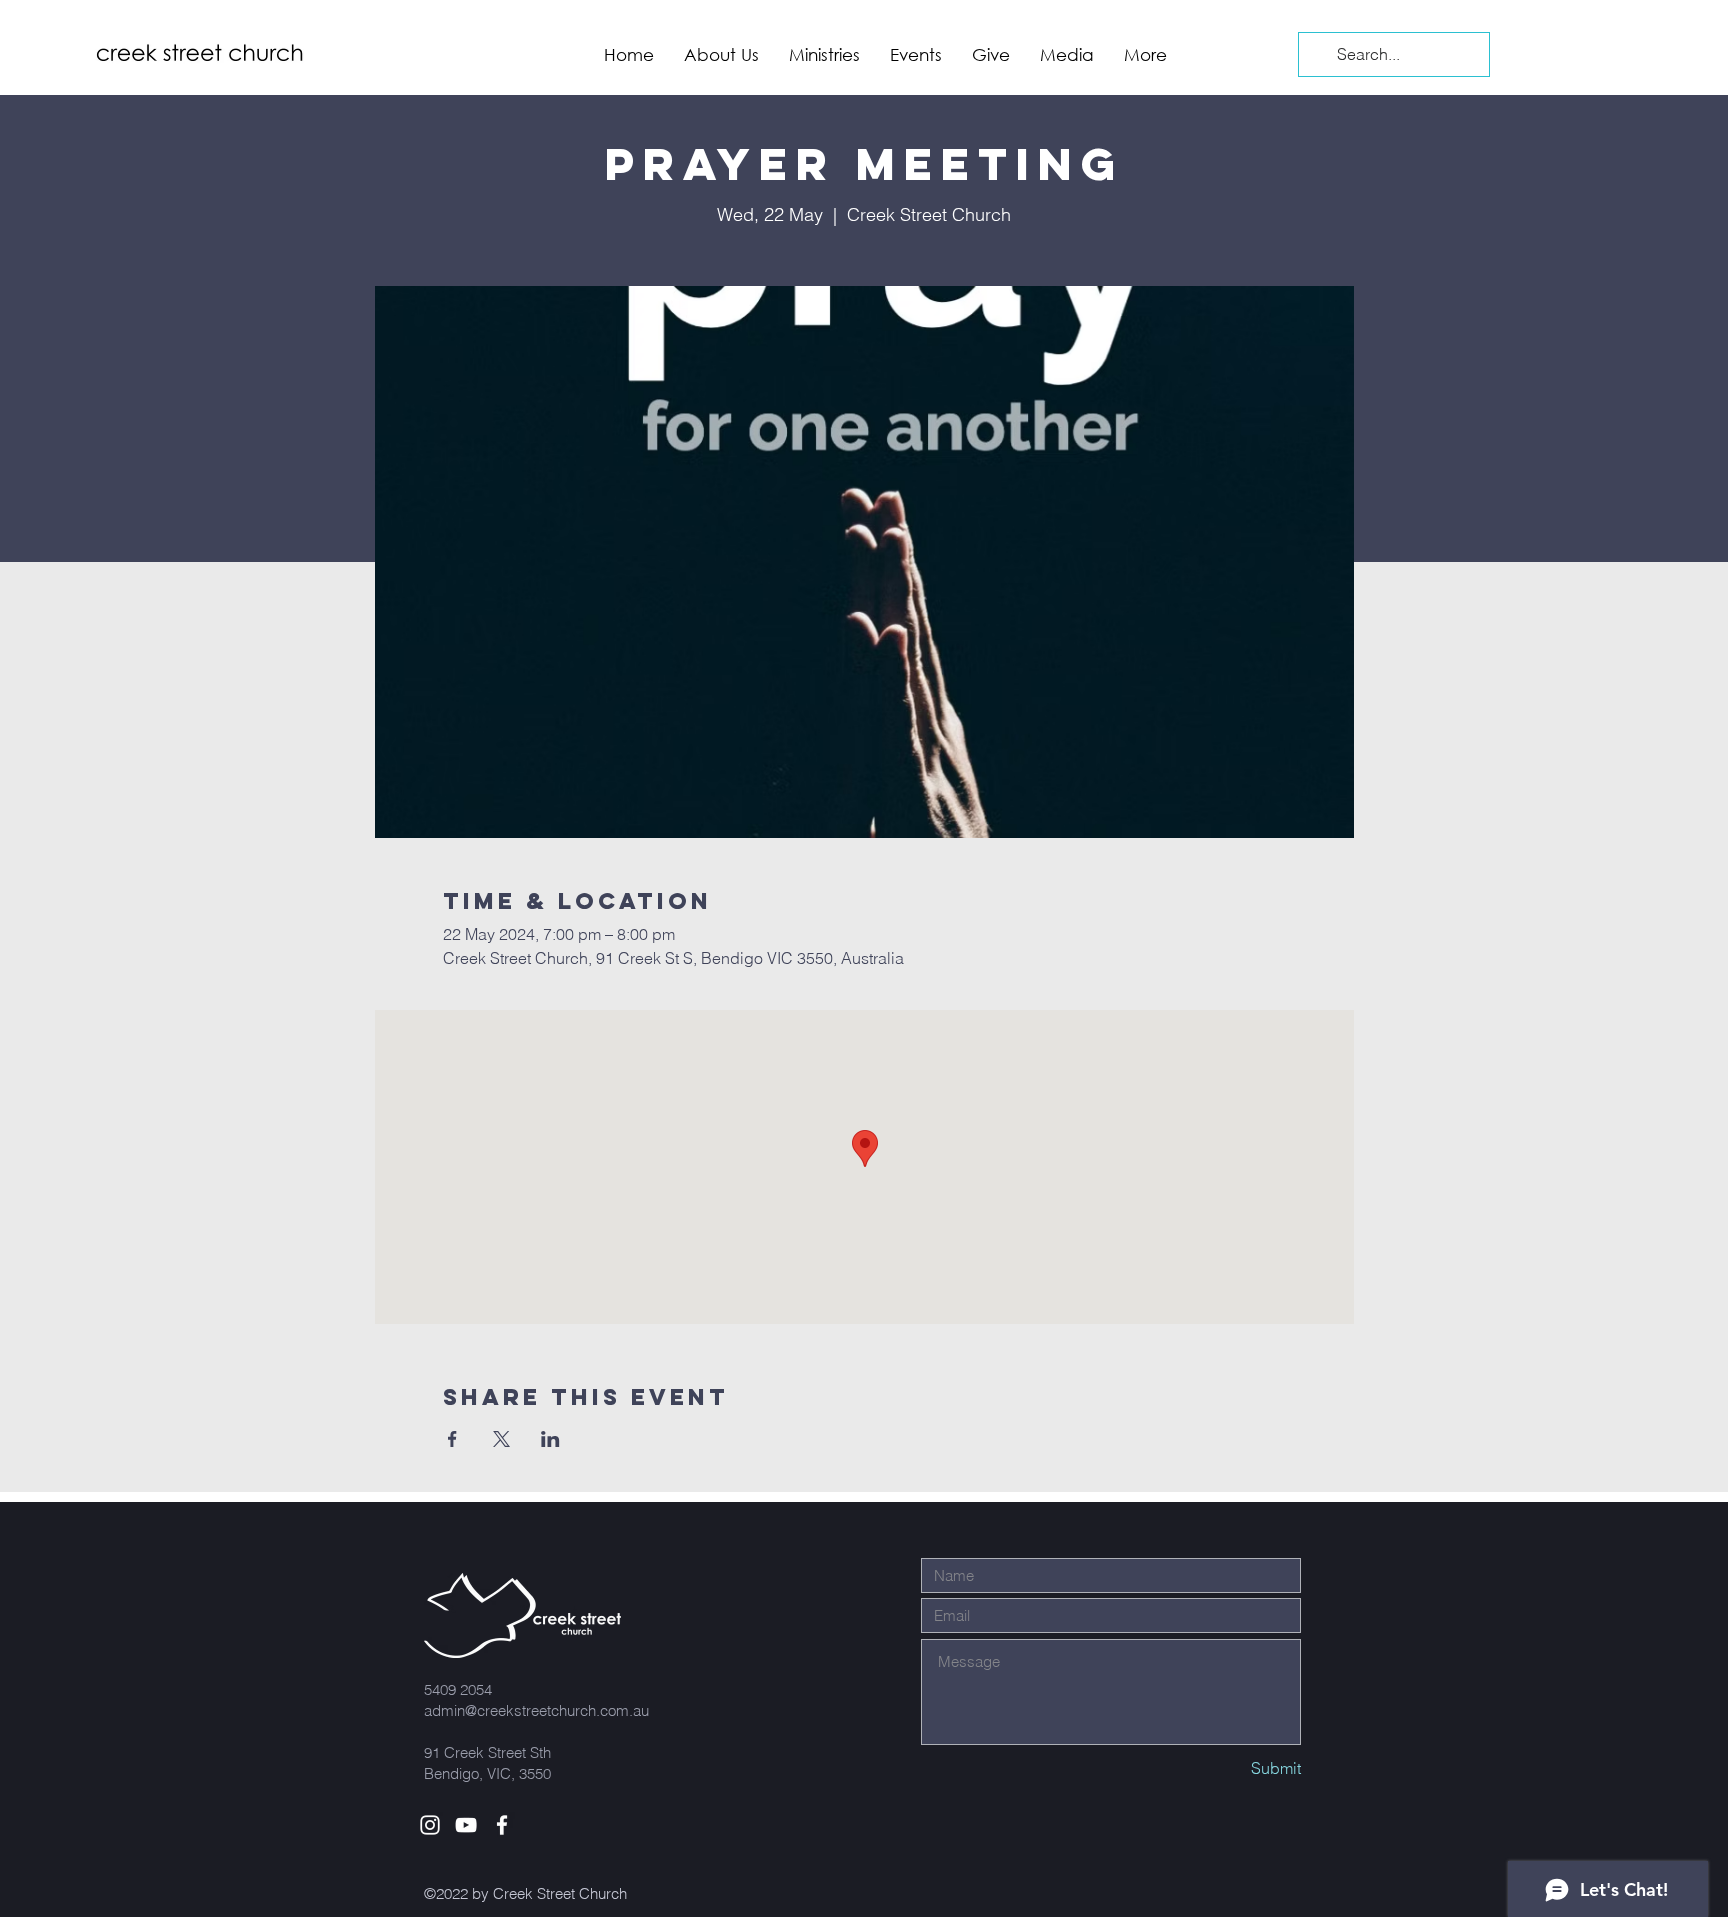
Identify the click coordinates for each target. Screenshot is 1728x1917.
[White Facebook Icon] (502, 1825)
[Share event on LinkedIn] (550, 1439)
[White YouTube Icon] (466, 1825)
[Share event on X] (501, 1439)
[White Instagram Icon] (430, 1825)
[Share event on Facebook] (452, 1439)
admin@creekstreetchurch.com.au (536, 1710)
